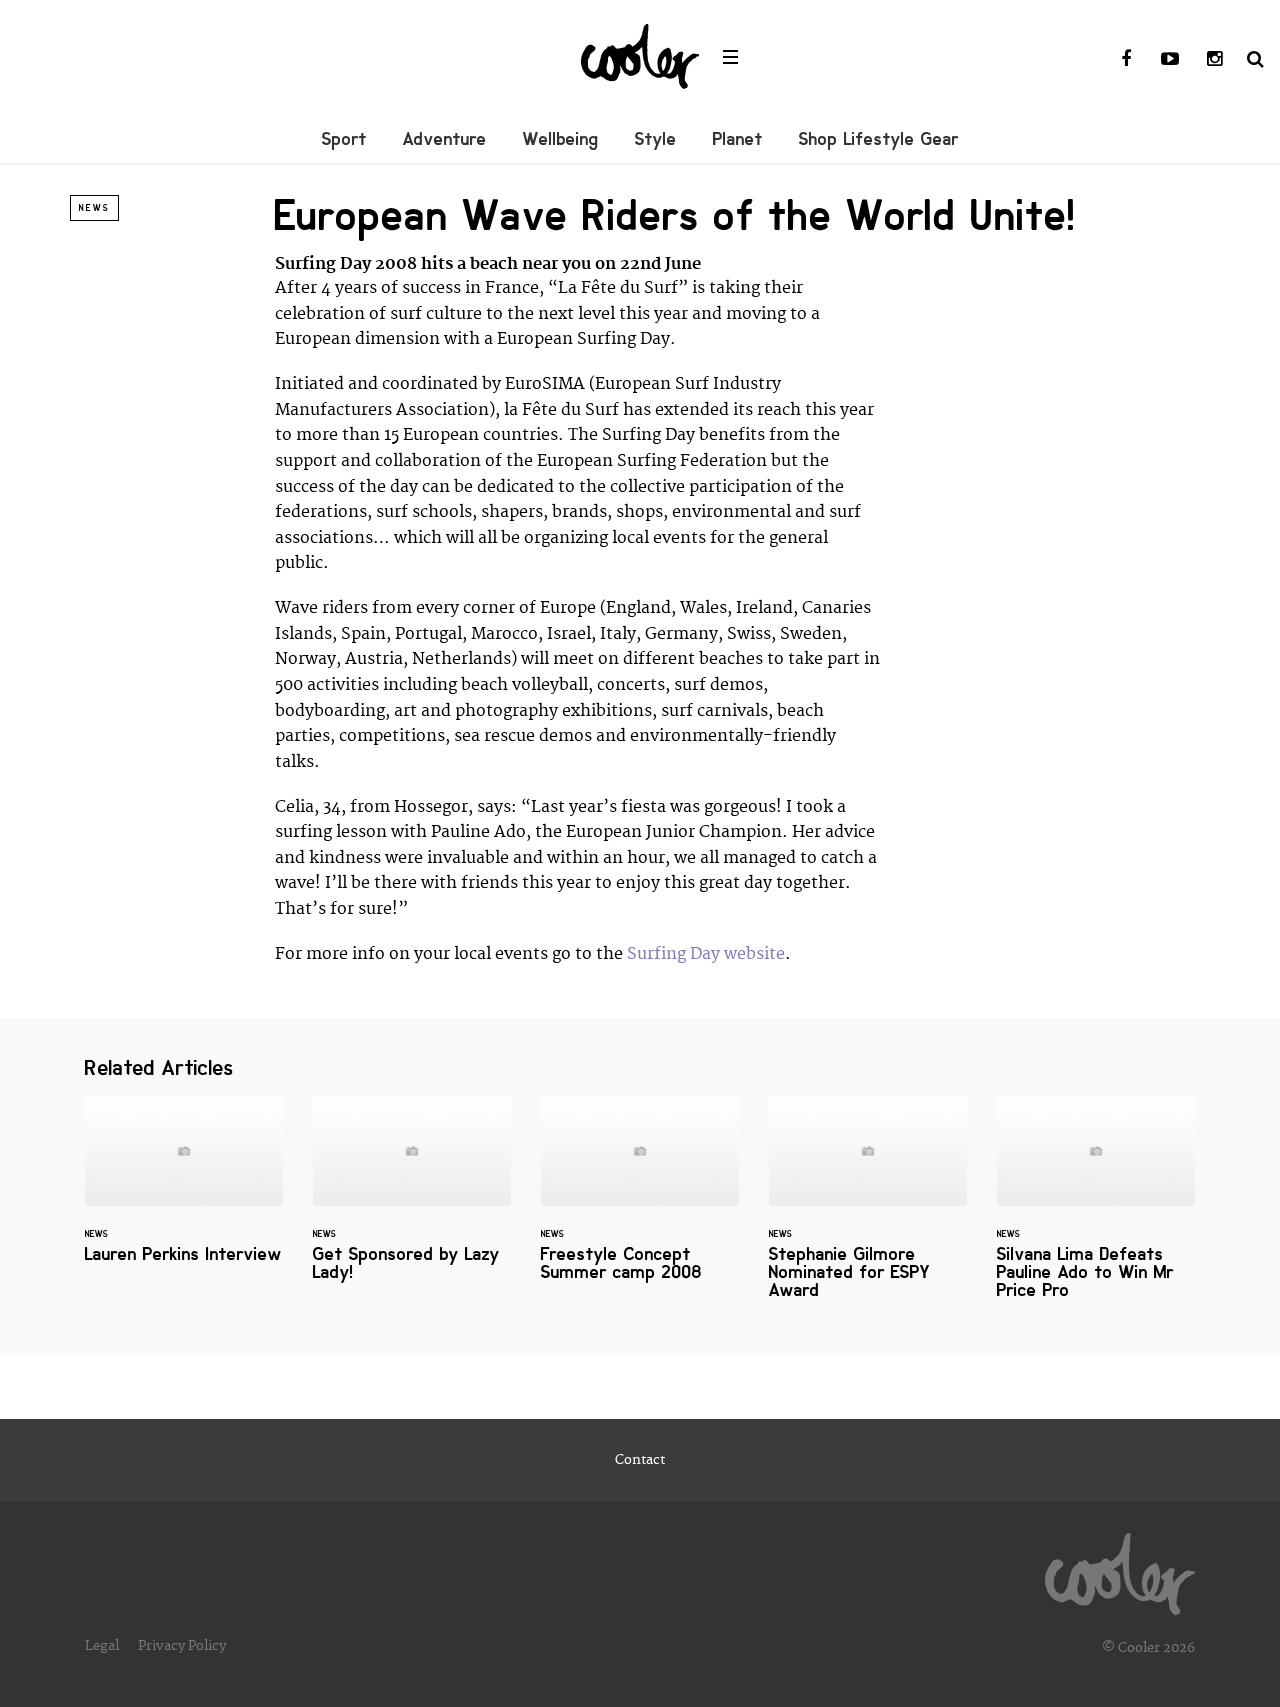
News (94, 208)
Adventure (445, 139)
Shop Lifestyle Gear (879, 139)
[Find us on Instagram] (1214, 60)
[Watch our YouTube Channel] (1170, 60)
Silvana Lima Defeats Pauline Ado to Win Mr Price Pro (1096, 1210)
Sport (344, 139)
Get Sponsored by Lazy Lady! (412, 1201)
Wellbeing (561, 139)
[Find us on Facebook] (1126, 60)
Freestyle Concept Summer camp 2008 (640, 1201)
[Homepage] (1120, 1569)
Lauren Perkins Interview (184, 1192)
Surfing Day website (706, 954)
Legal (102, 1646)
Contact (640, 1460)
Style (656, 139)
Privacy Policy (182, 1646)
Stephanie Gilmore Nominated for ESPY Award (868, 1210)
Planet (738, 139)
